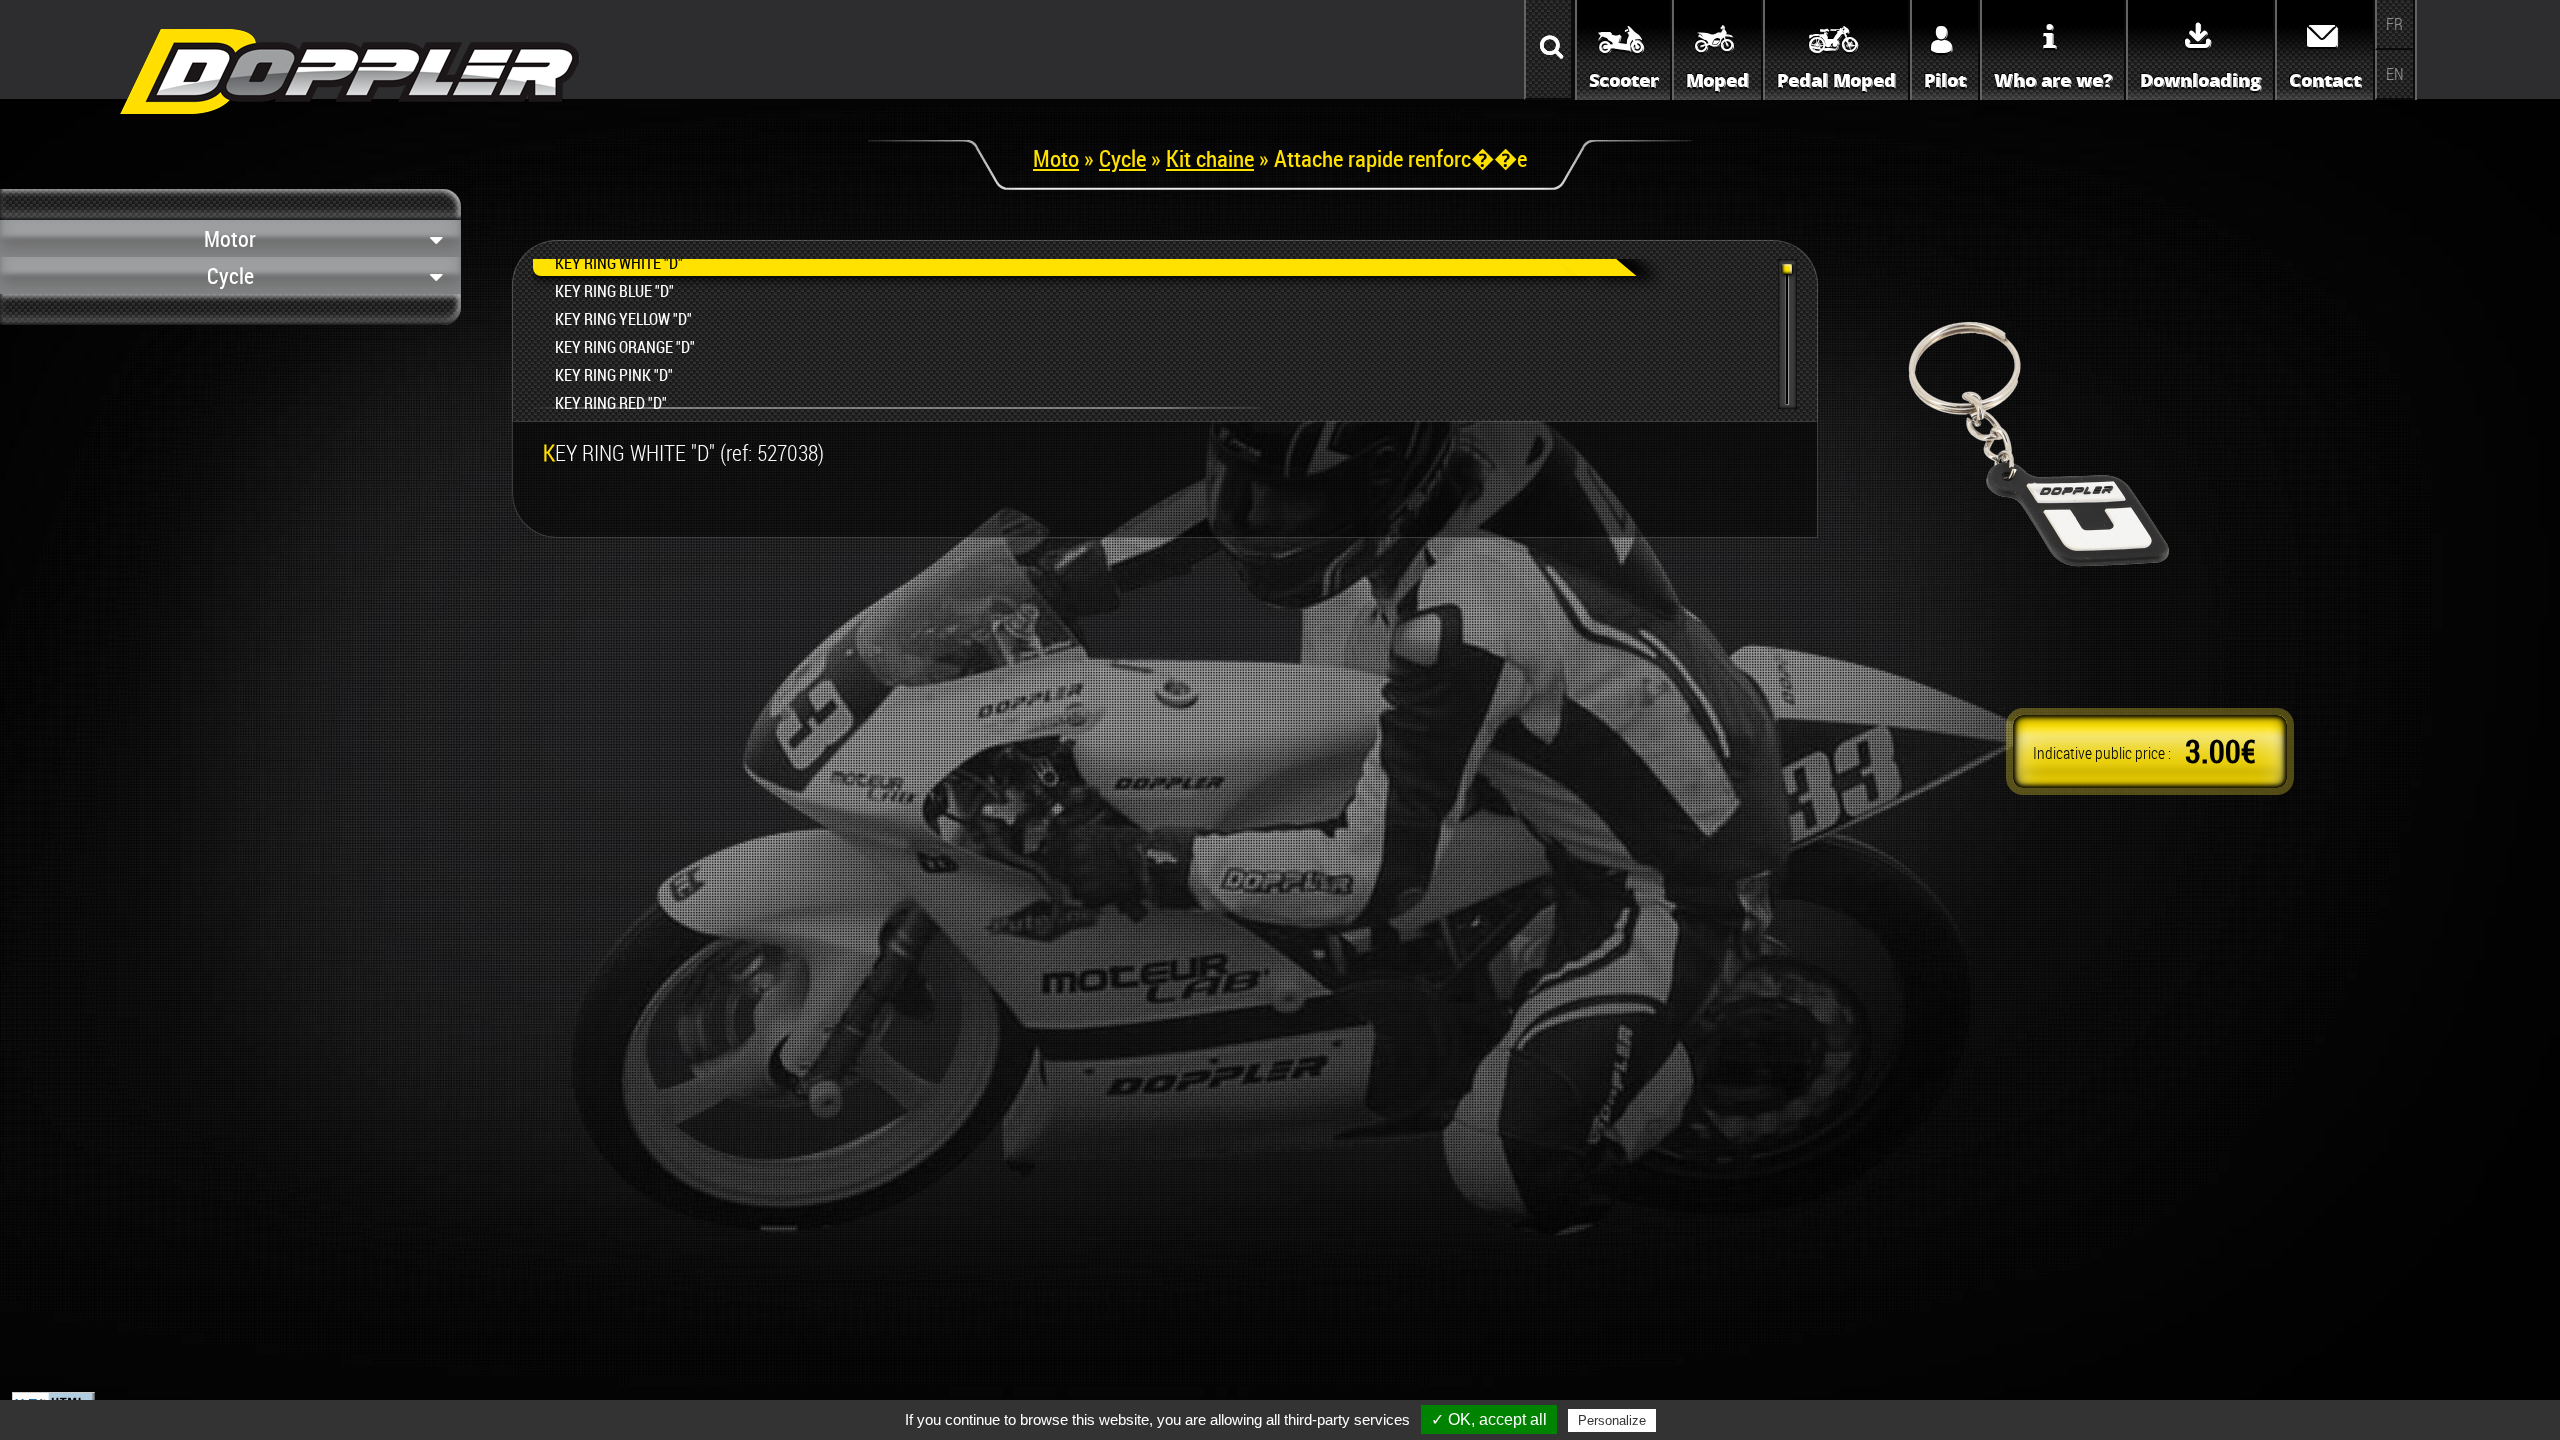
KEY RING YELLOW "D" (623, 319)
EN (2395, 74)
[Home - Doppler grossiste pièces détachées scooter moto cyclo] (350, 121)
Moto (1056, 158)
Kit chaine (1210, 158)
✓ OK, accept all (1489, 1419)
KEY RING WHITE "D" (619, 263)
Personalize (1612, 1420)
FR (2394, 24)
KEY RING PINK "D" (614, 375)
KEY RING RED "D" (611, 403)
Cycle (1122, 158)
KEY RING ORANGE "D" (625, 347)
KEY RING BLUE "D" (614, 291)
